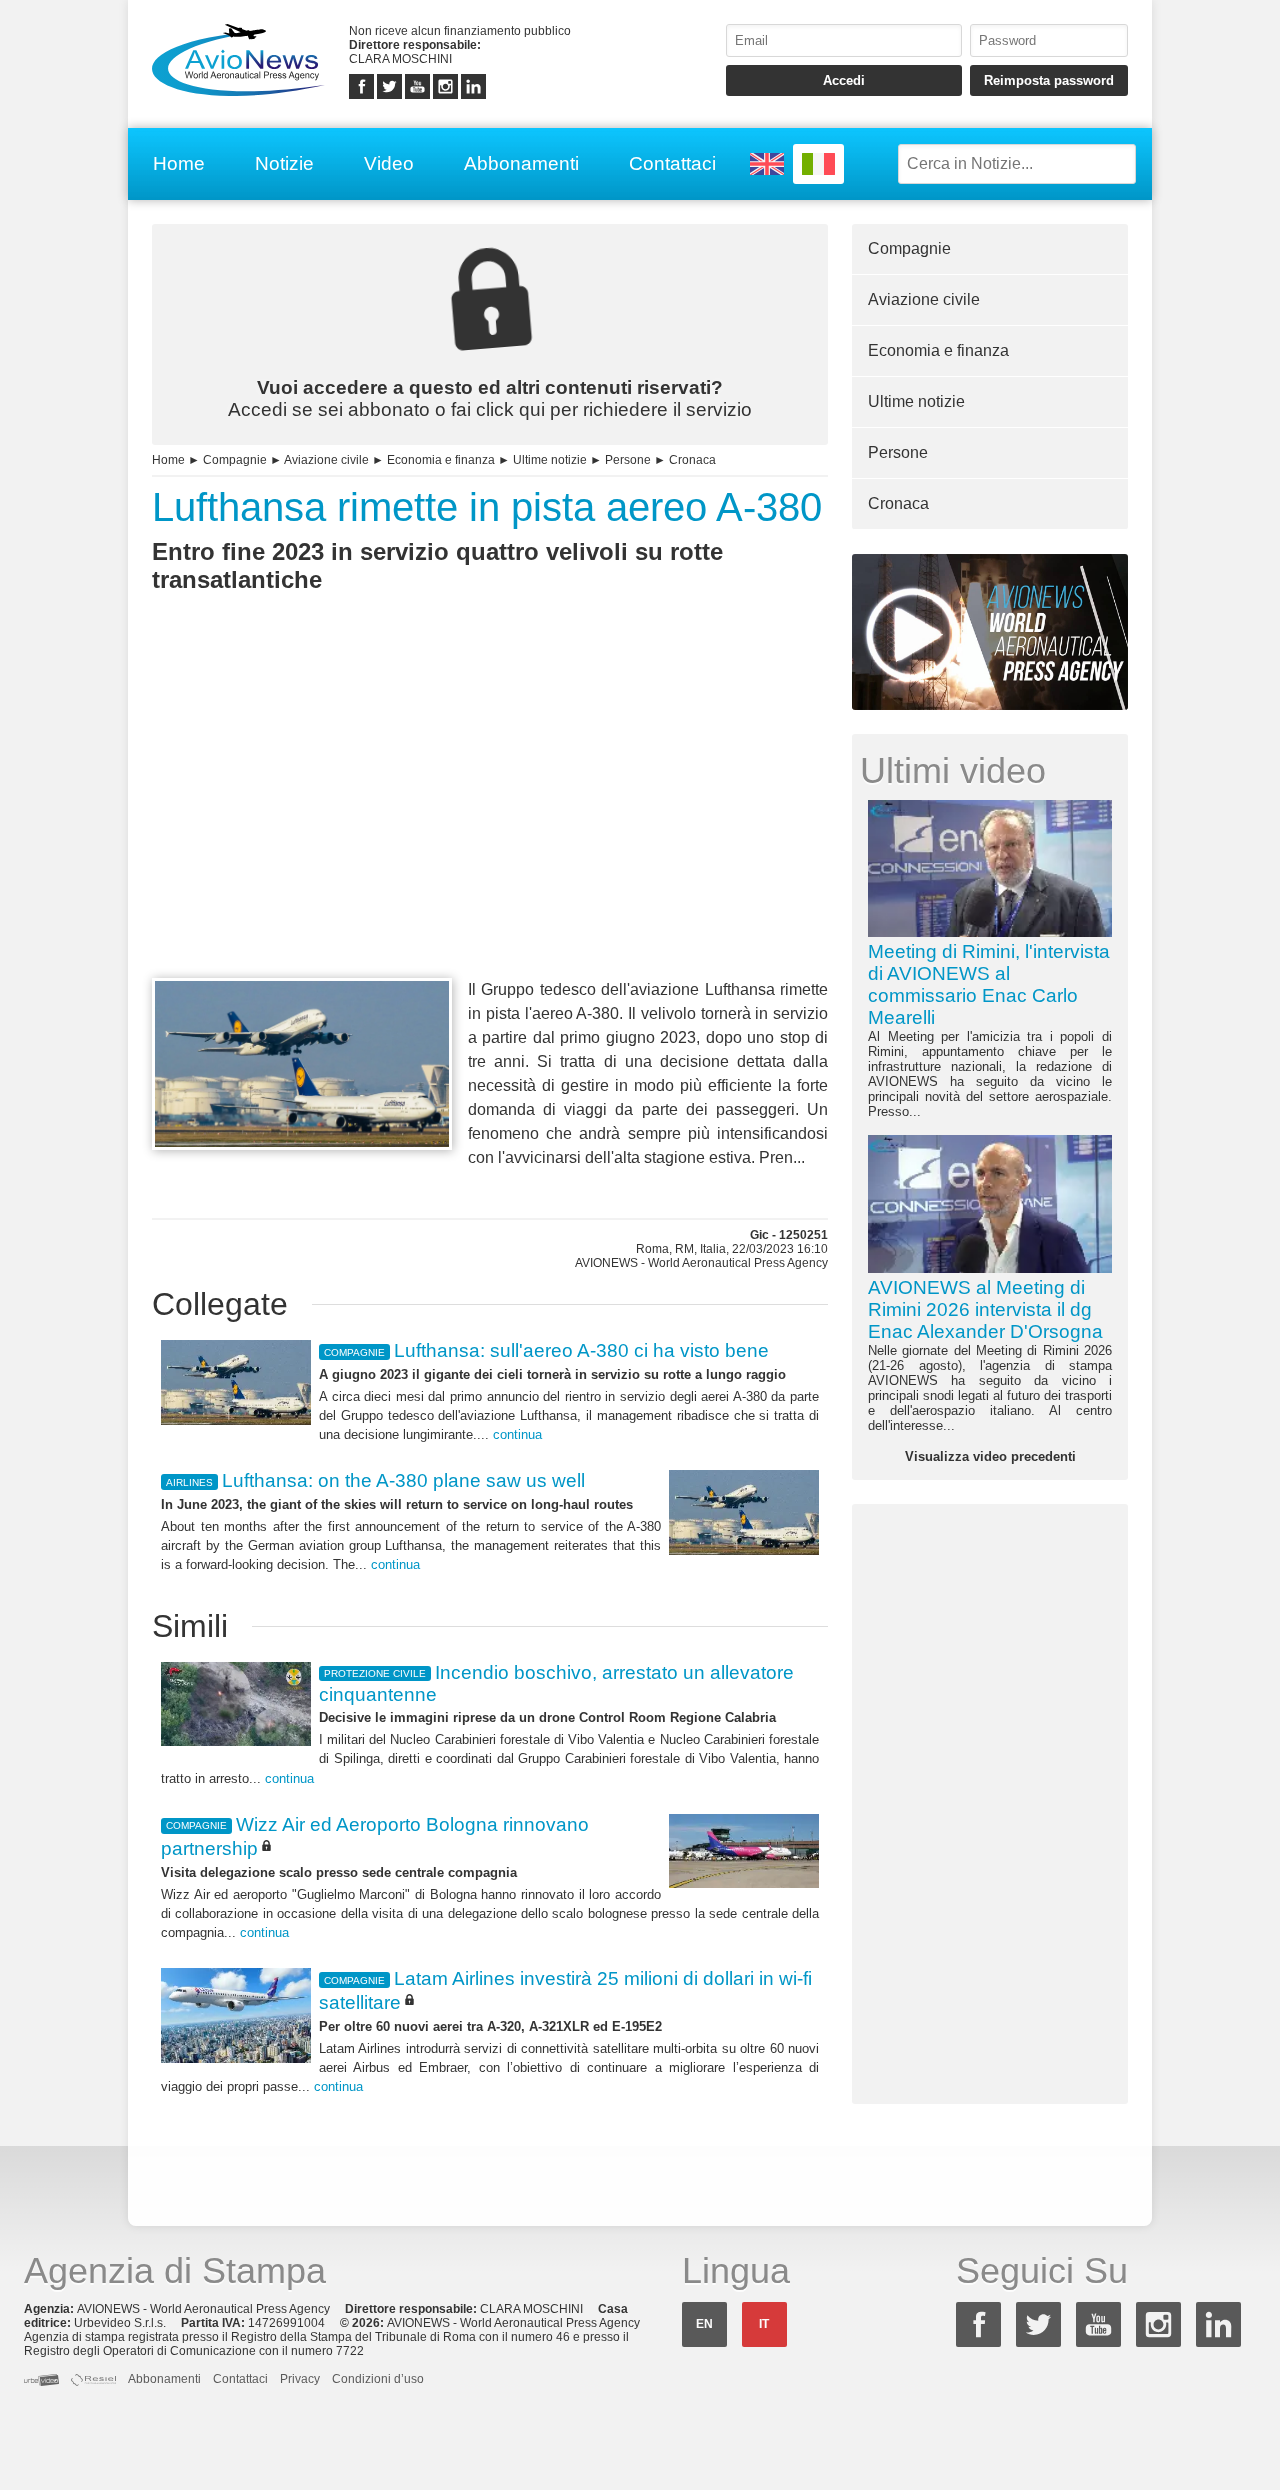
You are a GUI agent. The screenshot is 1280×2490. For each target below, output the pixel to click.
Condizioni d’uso (378, 2379)
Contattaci (672, 163)
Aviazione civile (326, 460)
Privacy (300, 2379)
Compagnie (235, 460)
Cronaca (692, 460)
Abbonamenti (521, 163)
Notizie (284, 163)
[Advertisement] (490, 822)
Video (389, 163)
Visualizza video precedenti (990, 1456)
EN (704, 2324)
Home (179, 163)
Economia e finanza (441, 460)
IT (764, 2324)
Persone (628, 460)
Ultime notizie (550, 460)
